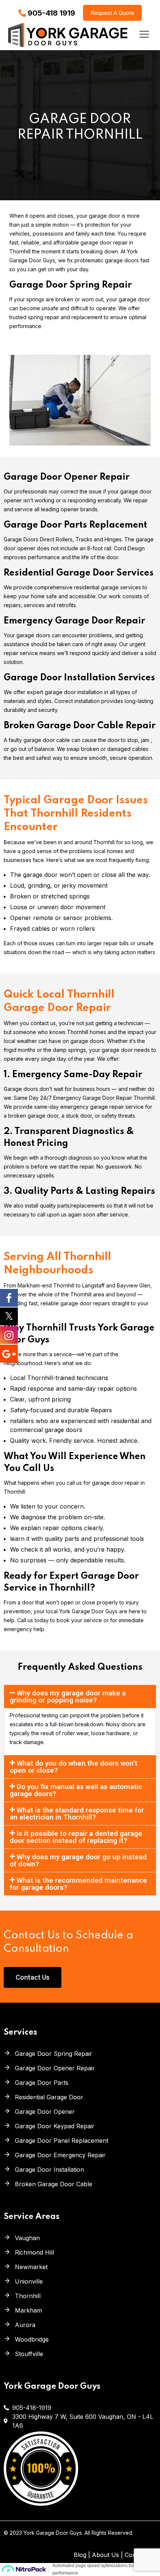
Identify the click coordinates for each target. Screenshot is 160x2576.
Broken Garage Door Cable (54, 2184)
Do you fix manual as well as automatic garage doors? (76, 1790)
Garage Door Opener (45, 2112)
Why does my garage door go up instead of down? (78, 1860)
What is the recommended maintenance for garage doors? (78, 1884)
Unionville (29, 2281)
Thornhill (28, 2296)
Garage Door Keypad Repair (55, 2126)
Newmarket (31, 2267)
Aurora (25, 2325)
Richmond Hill (34, 2252)
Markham (28, 2310)
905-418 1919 (51, 13)
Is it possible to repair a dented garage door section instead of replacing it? (76, 1837)
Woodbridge (32, 2339)
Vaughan (27, 2238)
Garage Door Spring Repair (54, 2054)
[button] (80, 1697)
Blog (80, 2555)
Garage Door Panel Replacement (62, 2141)
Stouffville (29, 2354)
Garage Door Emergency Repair (60, 2155)
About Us (105, 2555)
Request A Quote (112, 13)
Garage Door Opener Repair (55, 2068)
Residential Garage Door (49, 2097)
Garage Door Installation (49, 2170)
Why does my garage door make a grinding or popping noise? (68, 1697)
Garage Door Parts (42, 2083)
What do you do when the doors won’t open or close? (73, 1767)
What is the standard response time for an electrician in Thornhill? (77, 1814)
